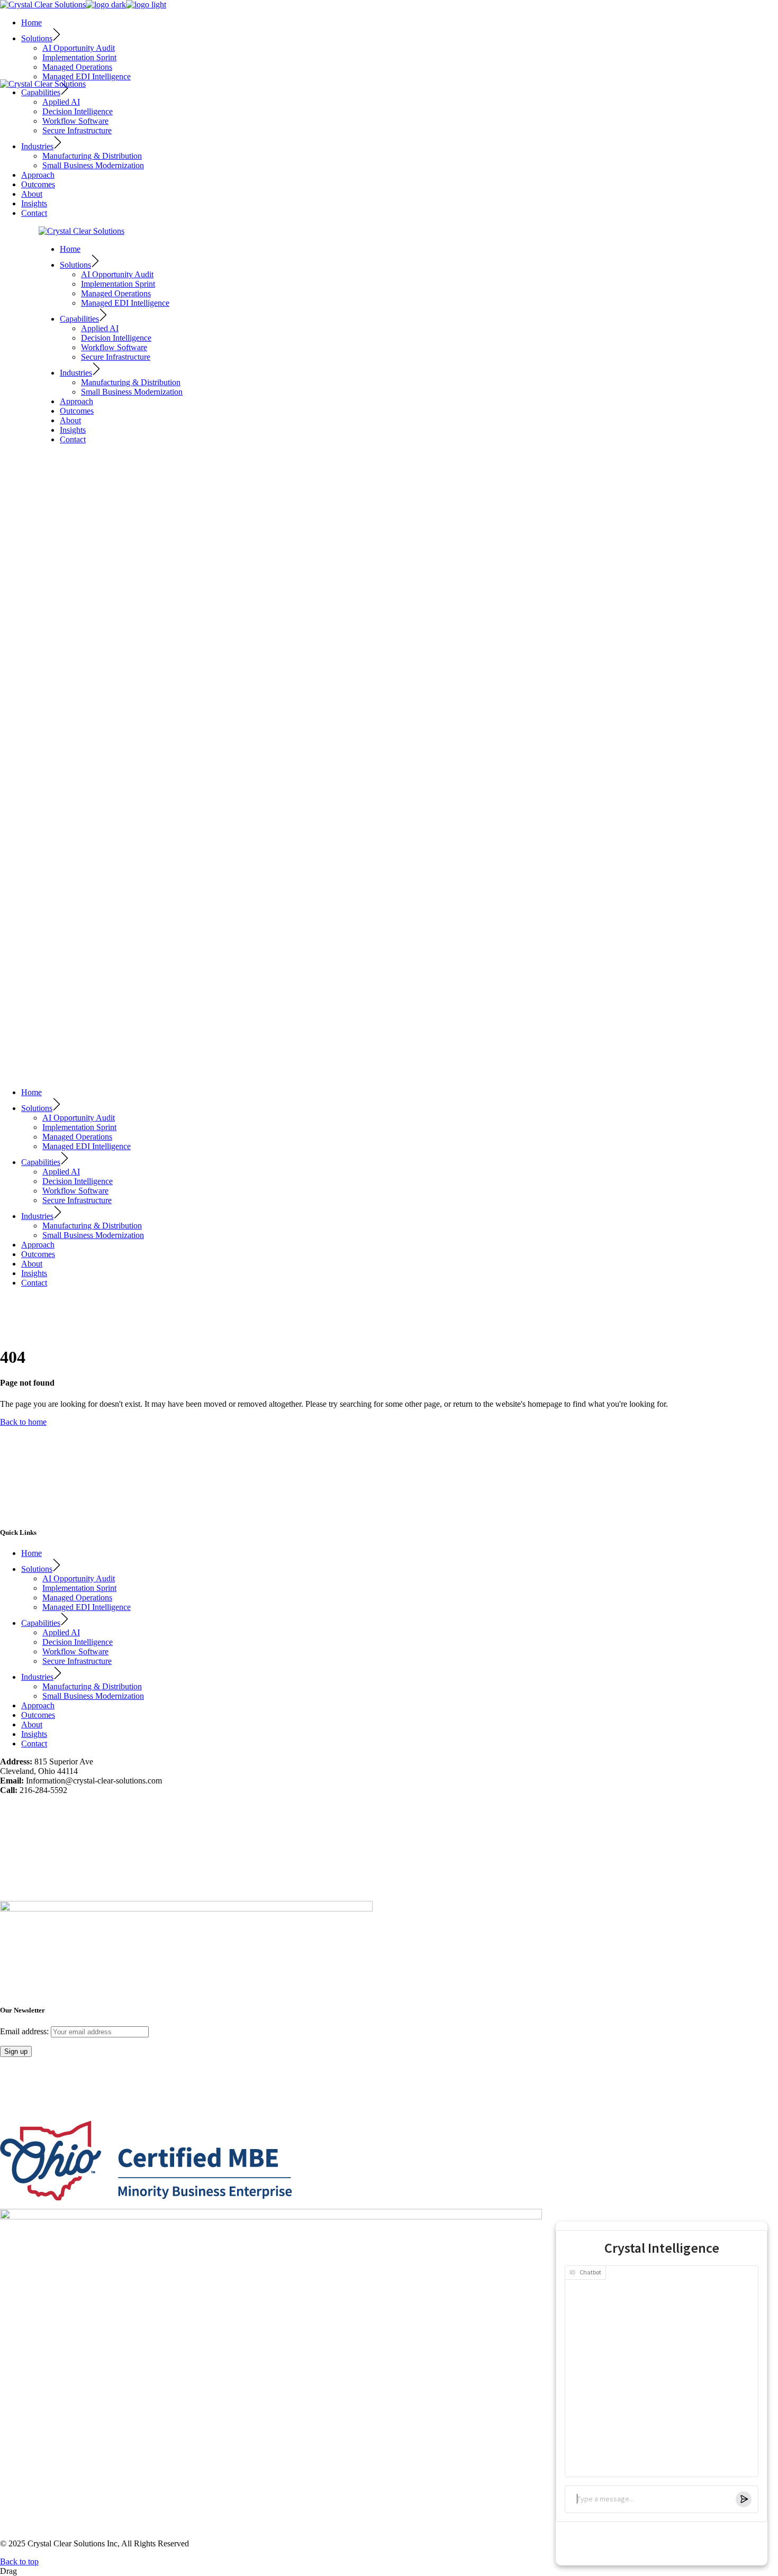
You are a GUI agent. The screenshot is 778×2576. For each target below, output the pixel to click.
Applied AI (61, 1632)
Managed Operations (77, 1598)
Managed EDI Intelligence (87, 1607)
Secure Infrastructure (77, 1661)
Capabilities (41, 1623)
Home (31, 1553)
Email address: (25, 2031)
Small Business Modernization (93, 1696)
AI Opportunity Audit (79, 1578)
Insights (34, 1734)
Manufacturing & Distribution (92, 1686)
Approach (38, 1705)
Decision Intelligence (78, 1642)
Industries (37, 1677)
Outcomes (38, 1715)
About (32, 1724)
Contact (34, 1744)
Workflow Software (75, 1651)
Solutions (37, 1569)
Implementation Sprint (79, 1588)
